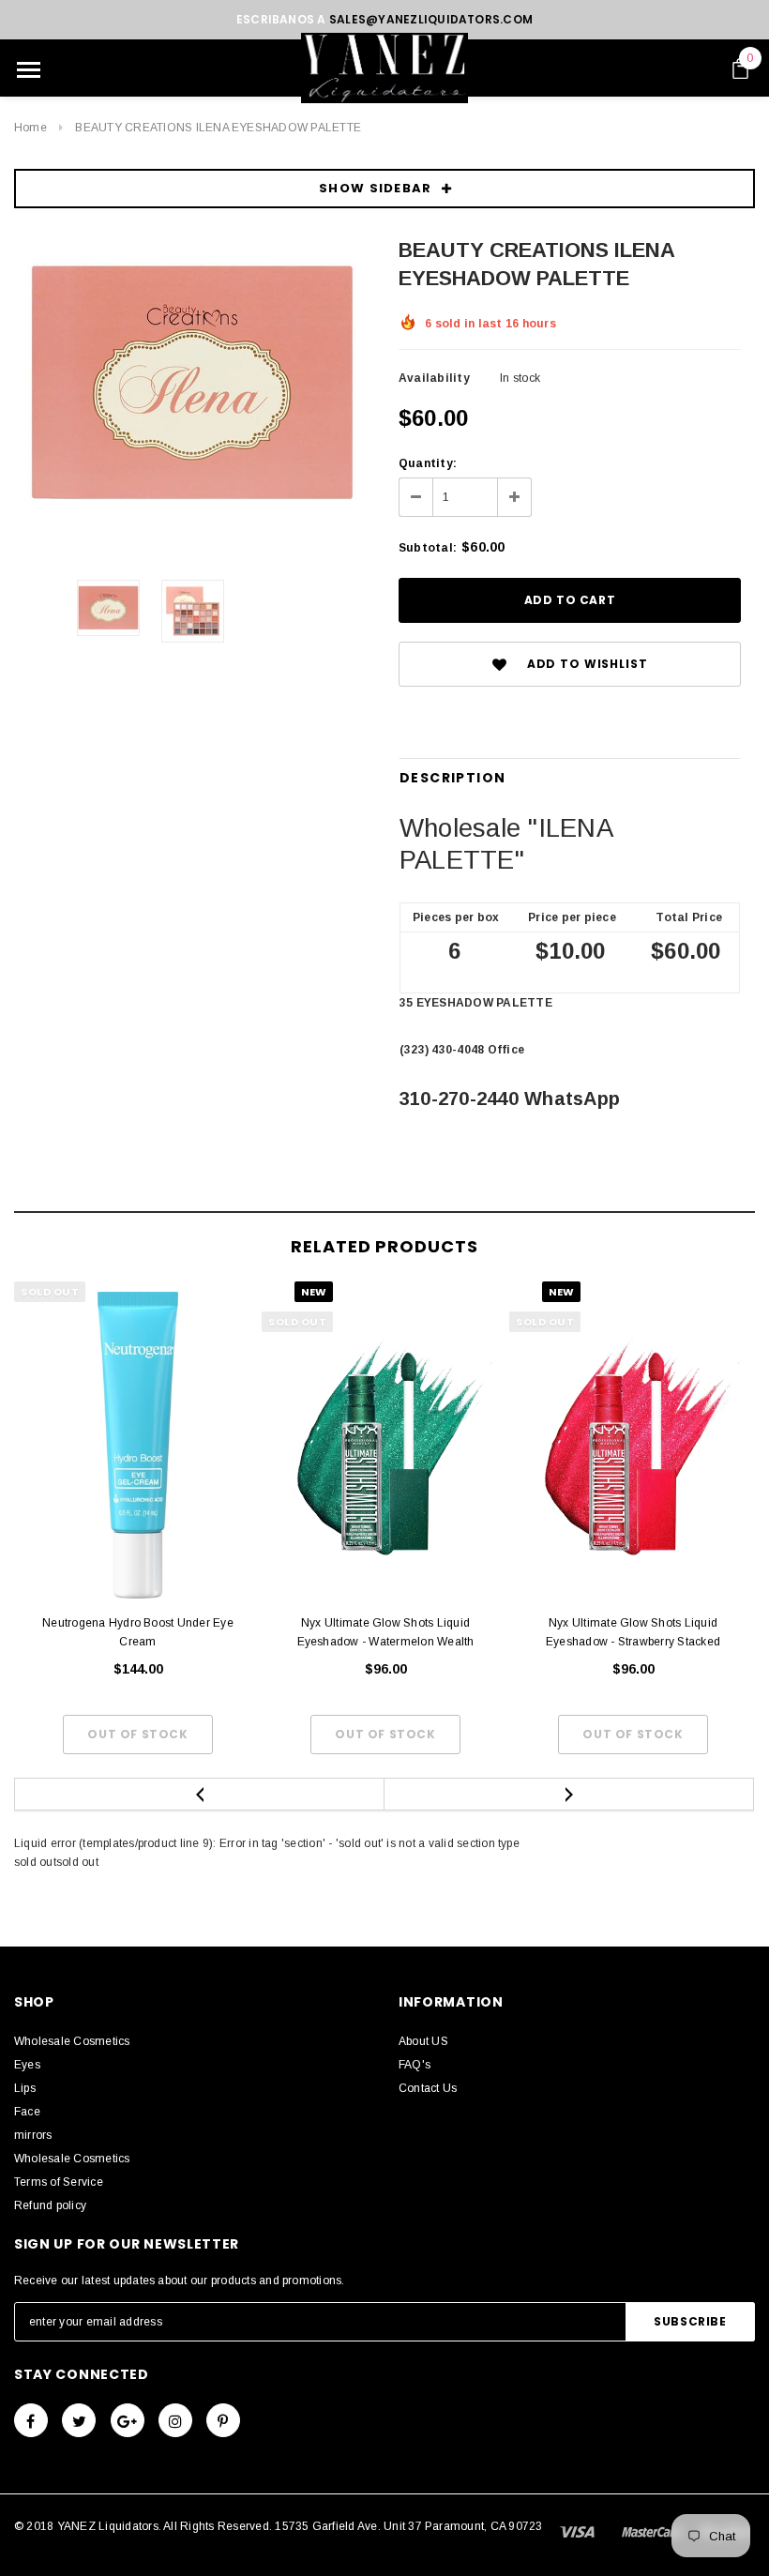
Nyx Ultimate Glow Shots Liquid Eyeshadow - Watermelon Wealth (386, 1632)
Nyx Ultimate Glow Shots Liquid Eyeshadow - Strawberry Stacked (633, 1632)
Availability (434, 378)
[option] (192, 383)
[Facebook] (31, 2420)
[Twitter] (79, 2420)
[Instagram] (175, 2420)
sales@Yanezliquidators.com (431, 19)
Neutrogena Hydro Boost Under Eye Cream (138, 1632)
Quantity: (428, 463)
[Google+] (128, 2420)
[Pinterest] (223, 2420)
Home (30, 128)
